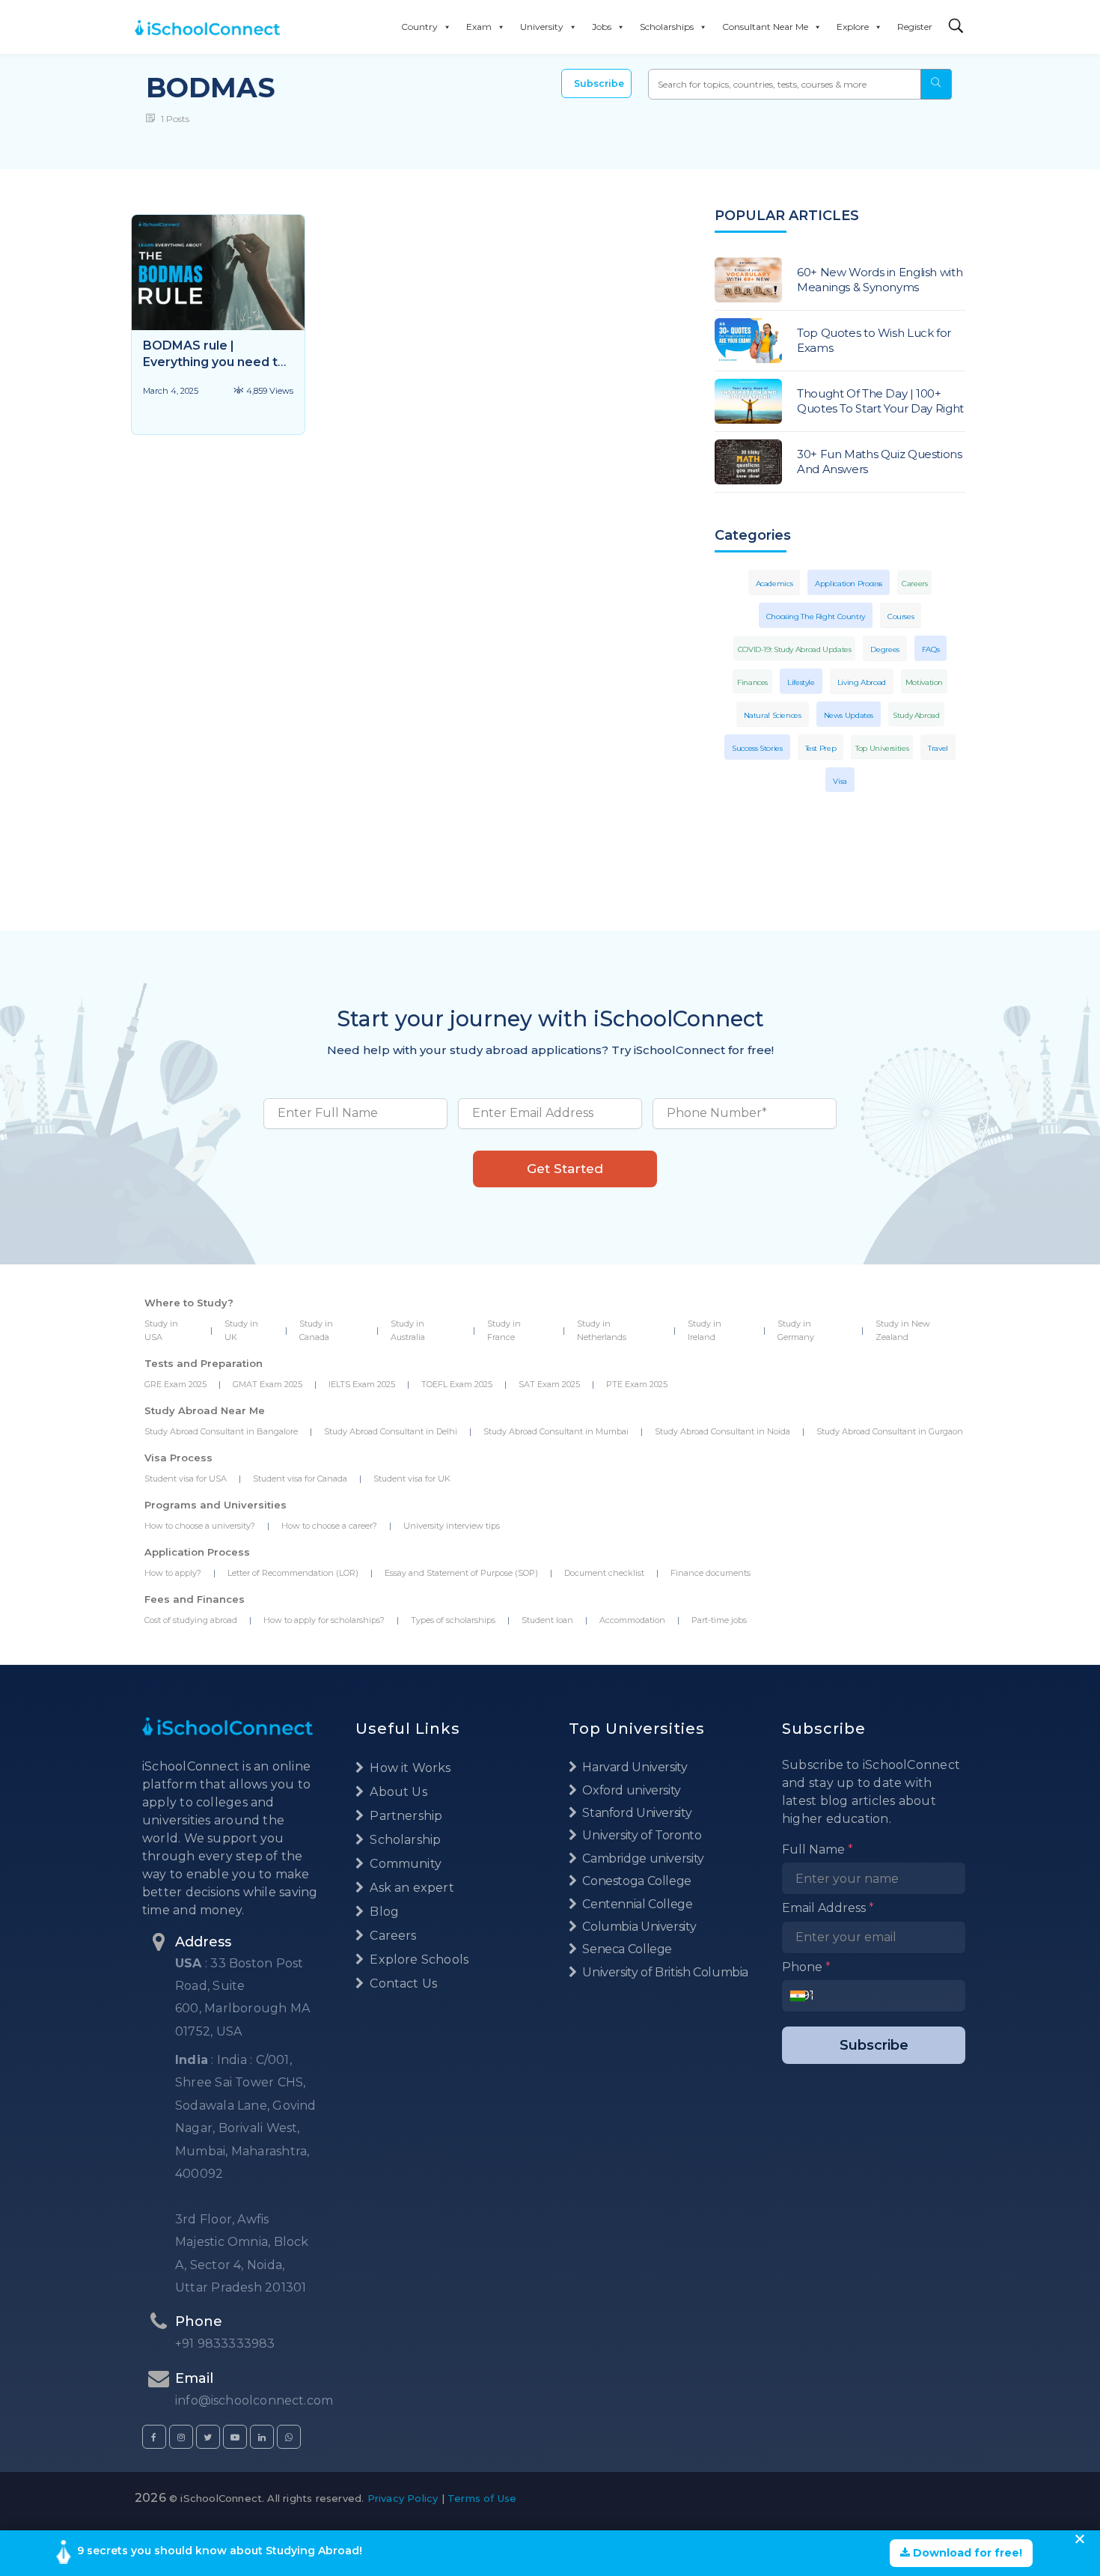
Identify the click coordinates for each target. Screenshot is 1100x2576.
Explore (853, 27)
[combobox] (802, 1996)
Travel (938, 748)
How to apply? (173, 1573)
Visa (840, 781)
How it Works (409, 1768)
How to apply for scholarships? (324, 1620)
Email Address (828, 1908)
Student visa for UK (412, 1479)
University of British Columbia (664, 1972)
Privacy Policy (403, 2498)
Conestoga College (636, 1881)
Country (419, 27)
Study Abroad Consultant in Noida (722, 1431)
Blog (383, 1912)
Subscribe (599, 83)
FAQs (931, 649)
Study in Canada (316, 1330)
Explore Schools (418, 1960)
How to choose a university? (200, 1526)
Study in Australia (408, 1330)
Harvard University (634, 1767)
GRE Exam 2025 (175, 1384)
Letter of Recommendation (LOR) (293, 1573)
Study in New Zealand (903, 1330)
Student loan (547, 1620)
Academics (774, 584)
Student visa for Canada (300, 1479)
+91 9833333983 (225, 2344)
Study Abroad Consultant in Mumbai (556, 1431)
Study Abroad (916, 715)
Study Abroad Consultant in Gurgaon (890, 1431)
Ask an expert (410, 1888)
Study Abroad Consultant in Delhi (391, 1431)
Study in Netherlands (602, 1330)
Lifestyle (801, 682)
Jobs (602, 27)
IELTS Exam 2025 (362, 1384)
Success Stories (757, 748)
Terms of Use (482, 2498)
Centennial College (636, 1904)
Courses (901, 616)
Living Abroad (862, 682)
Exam (479, 27)
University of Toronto (641, 1835)
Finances (752, 682)
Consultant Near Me (765, 27)
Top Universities (882, 748)
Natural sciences (773, 715)
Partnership (404, 1816)
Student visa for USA (186, 1479)
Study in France (504, 1330)
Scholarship (404, 1840)
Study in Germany (796, 1330)
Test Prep (821, 748)
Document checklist (604, 1573)
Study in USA (161, 1330)
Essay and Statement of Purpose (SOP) (461, 1573)
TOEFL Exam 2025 (457, 1384)
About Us (397, 1792)
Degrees (884, 649)
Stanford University (636, 1813)
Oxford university (630, 1790)
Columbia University (638, 1927)
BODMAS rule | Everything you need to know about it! (214, 362)
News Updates (849, 715)
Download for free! (966, 2553)
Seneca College (626, 1949)
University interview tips (452, 1526)
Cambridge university (642, 1858)
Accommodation (632, 1620)
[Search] (956, 27)
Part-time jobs (719, 1620)
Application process (849, 584)
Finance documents (711, 1573)
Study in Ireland (705, 1330)
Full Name (818, 1849)
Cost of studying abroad (191, 1620)
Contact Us (402, 1983)
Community (404, 1864)
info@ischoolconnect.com (254, 2400)
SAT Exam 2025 (549, 1384)
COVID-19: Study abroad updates (795, 649)
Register (915, 27)
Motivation (924, 682)
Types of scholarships (453, 1620)
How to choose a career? (329, 1526)
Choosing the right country (816, 616)
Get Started (565, 1169)
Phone (806, 1967)
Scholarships (667, 27)
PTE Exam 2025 (637, 1384)
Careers (914, 584)
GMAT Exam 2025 (268, 1384)
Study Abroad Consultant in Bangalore (221, 1431)
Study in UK (241, 1330)
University (542, 27)
